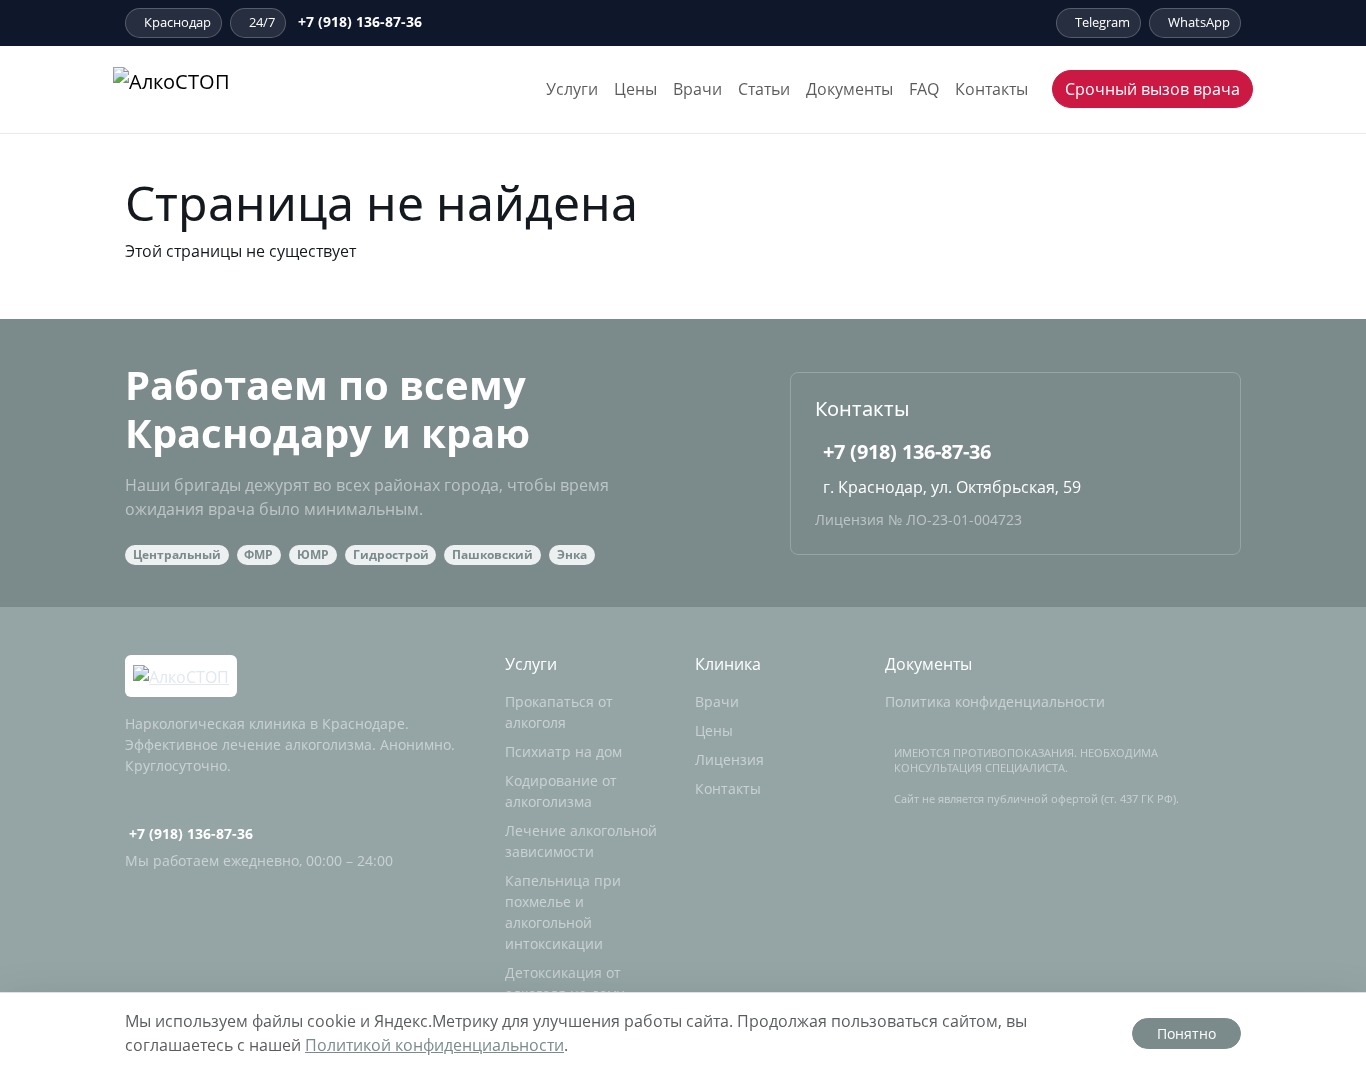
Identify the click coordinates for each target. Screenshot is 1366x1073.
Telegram (1102, 22)
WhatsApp (1199, 22)
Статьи (764, 89)
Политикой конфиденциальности (434, 1045)
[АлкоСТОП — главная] (225, 89)
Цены (635, 89)
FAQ (924, 89)
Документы (849, 89)
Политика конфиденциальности (995, 701)
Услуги (572, 89)
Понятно (1186, 1033)
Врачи (697, 89)
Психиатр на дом (563, 751)
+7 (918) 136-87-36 (907, 451)
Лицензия (729, 759)
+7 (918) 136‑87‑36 (360, 21)
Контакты (991, 89)
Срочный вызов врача (1152, 89)
